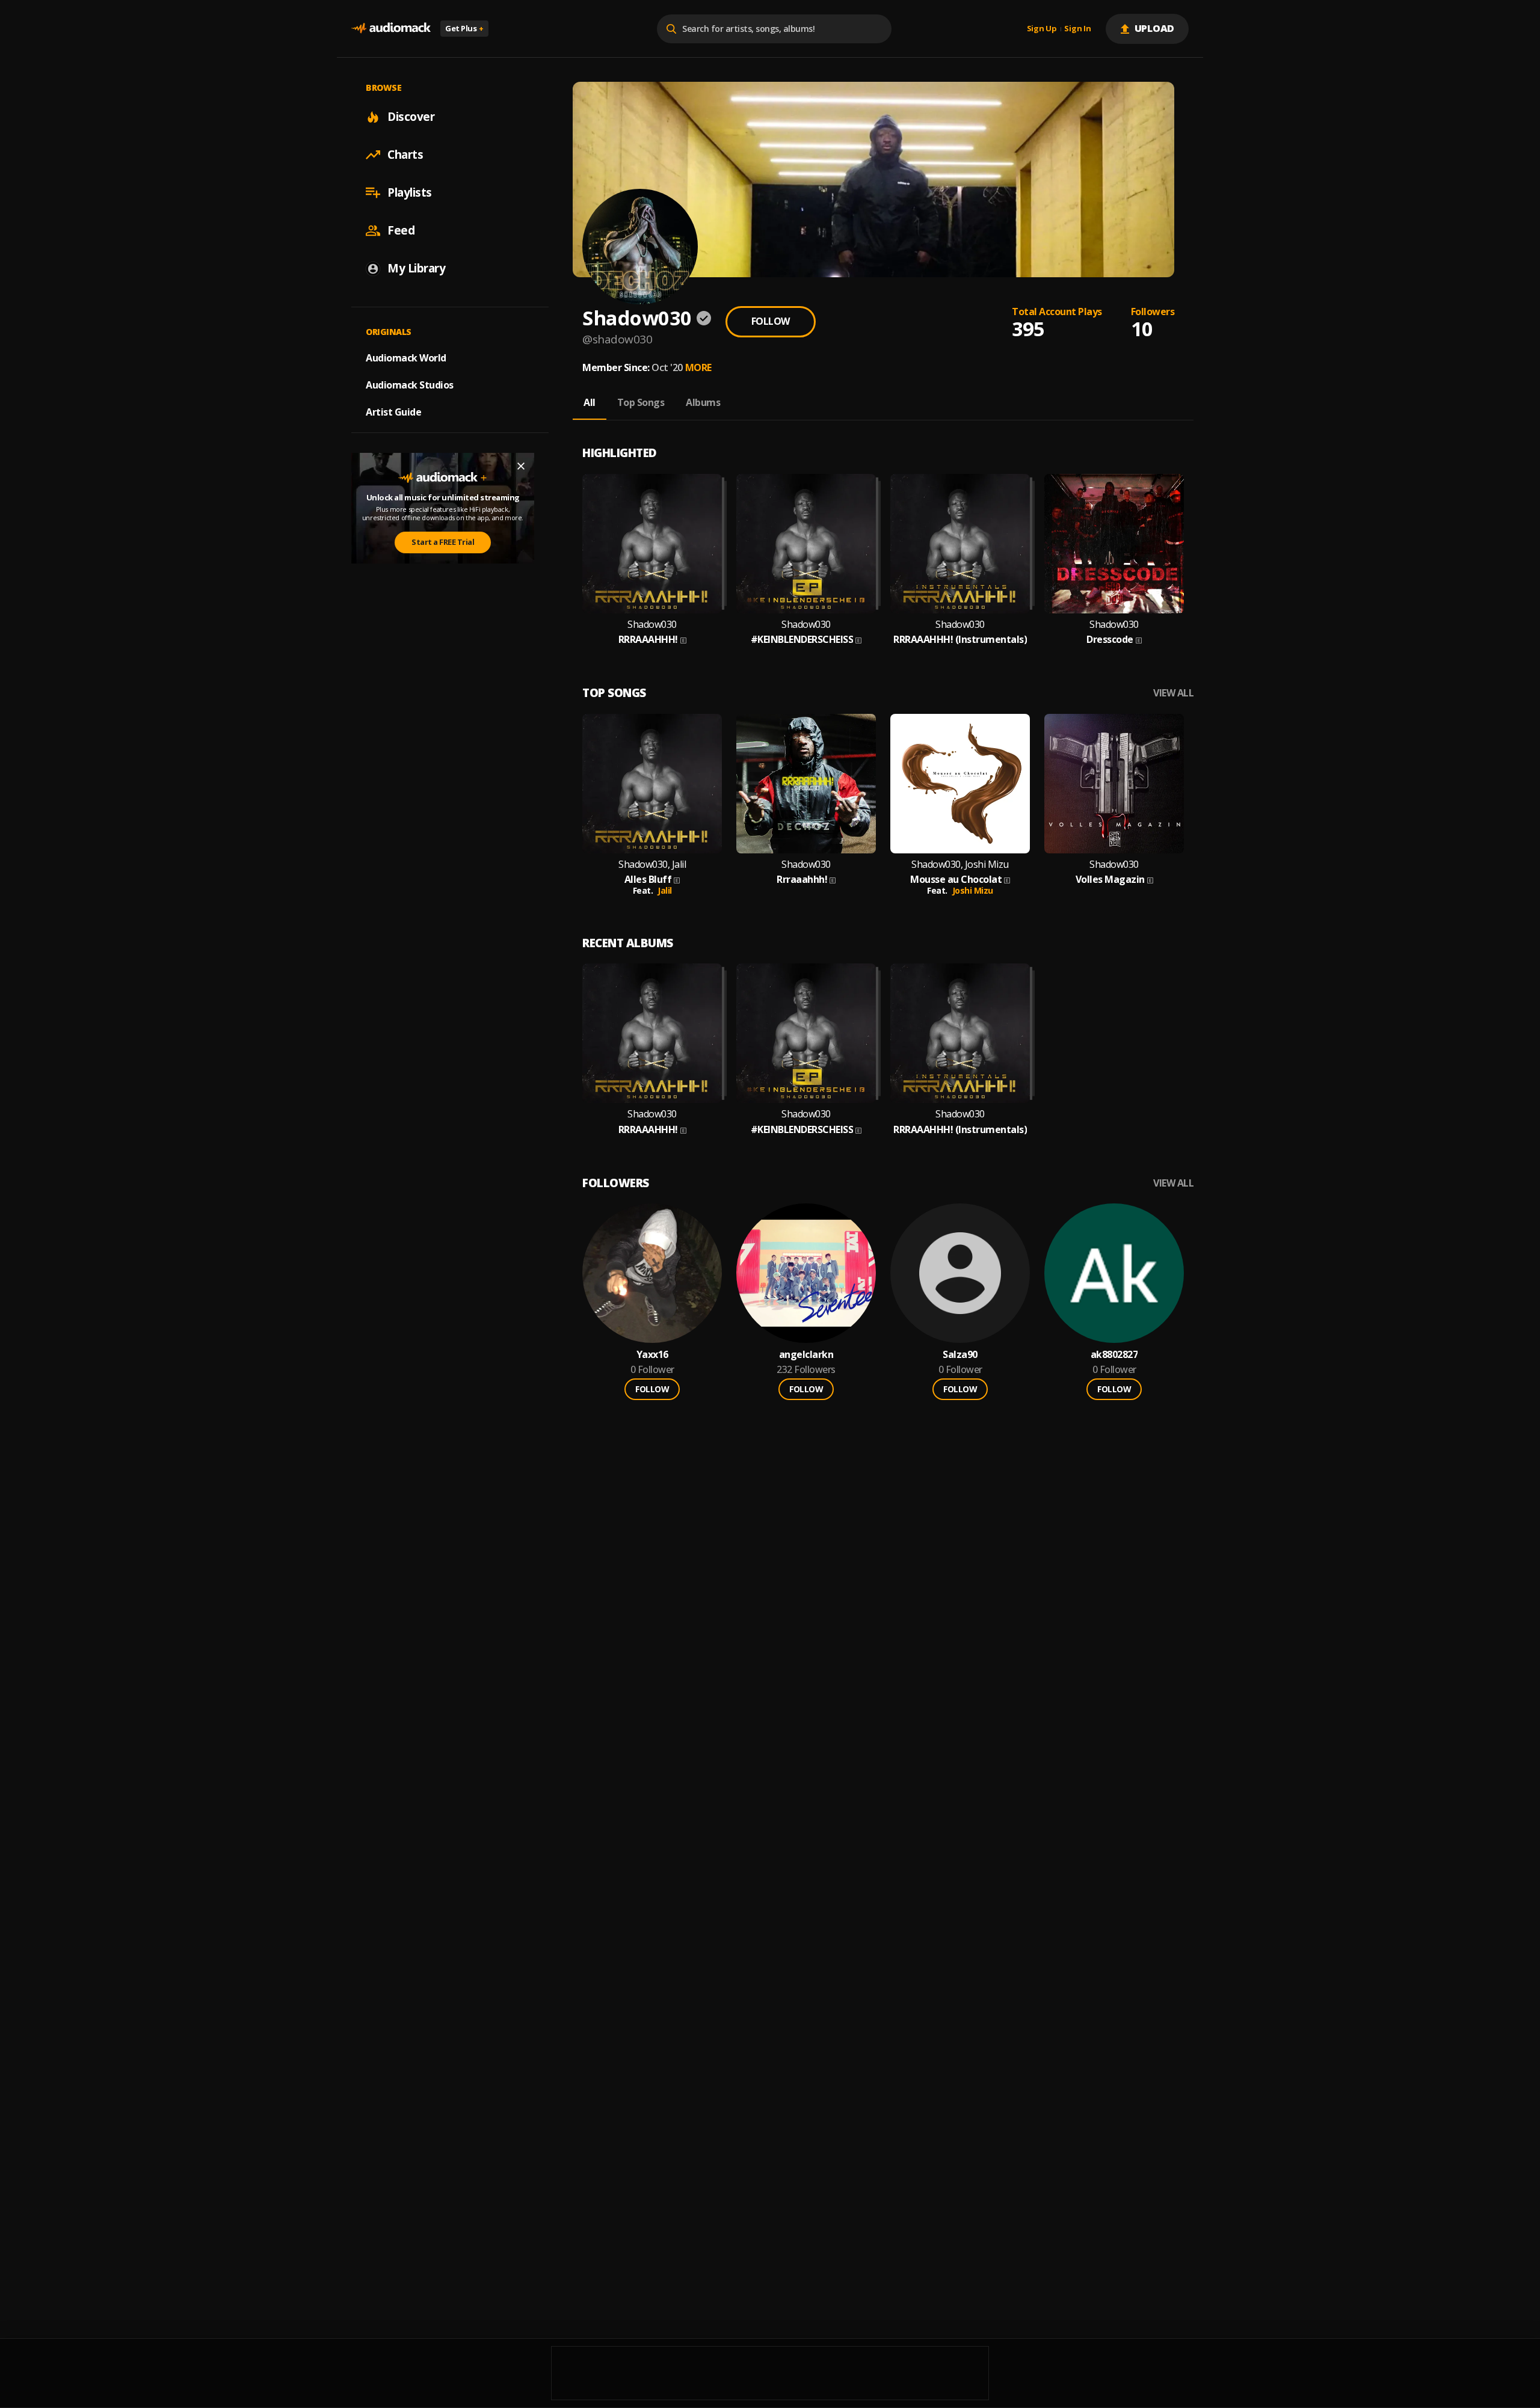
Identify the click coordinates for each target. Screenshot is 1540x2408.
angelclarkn (806, 1355)
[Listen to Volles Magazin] (1114, 784)
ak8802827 (1114, 1355)
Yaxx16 (652, 1355)
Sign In (1077, 29)
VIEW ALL (1173, 693)
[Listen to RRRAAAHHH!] (652, 544)
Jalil (665, 890)
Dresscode (1110, 640)
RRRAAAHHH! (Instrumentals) (960, 640)
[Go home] (391, 29)
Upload (1155, 28)
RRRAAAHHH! (648, 640)
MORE (698, 367)
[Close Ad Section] (521, 466)
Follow (771, 321)
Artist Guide (393, 412)
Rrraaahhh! (802, 880)
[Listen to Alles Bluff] (652, 784)
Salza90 (960, 1355)
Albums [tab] (703, 402)
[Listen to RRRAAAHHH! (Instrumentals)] (960, 544)
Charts (405, 155)
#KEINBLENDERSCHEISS (802, 640)
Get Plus (464, 28)
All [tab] (590, 402)
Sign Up (1042, 29)
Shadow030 (652, 625)
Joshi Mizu (973, 890)
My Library (416, 268)
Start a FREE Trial (443, 542)
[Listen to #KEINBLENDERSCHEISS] (806, 544)
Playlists (410, 192)
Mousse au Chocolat (956, 880)
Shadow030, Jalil (652, 865)
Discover (411, 117)
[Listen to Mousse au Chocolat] (960, 784)
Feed (401, 230)
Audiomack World (406, 358)
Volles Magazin (1110, 880)
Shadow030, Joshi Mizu (960, 865)
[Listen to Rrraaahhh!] (806, 784)
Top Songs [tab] (641, 402)
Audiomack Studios (410, 385)
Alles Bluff (648, 880)
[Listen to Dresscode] (1114, 544)
